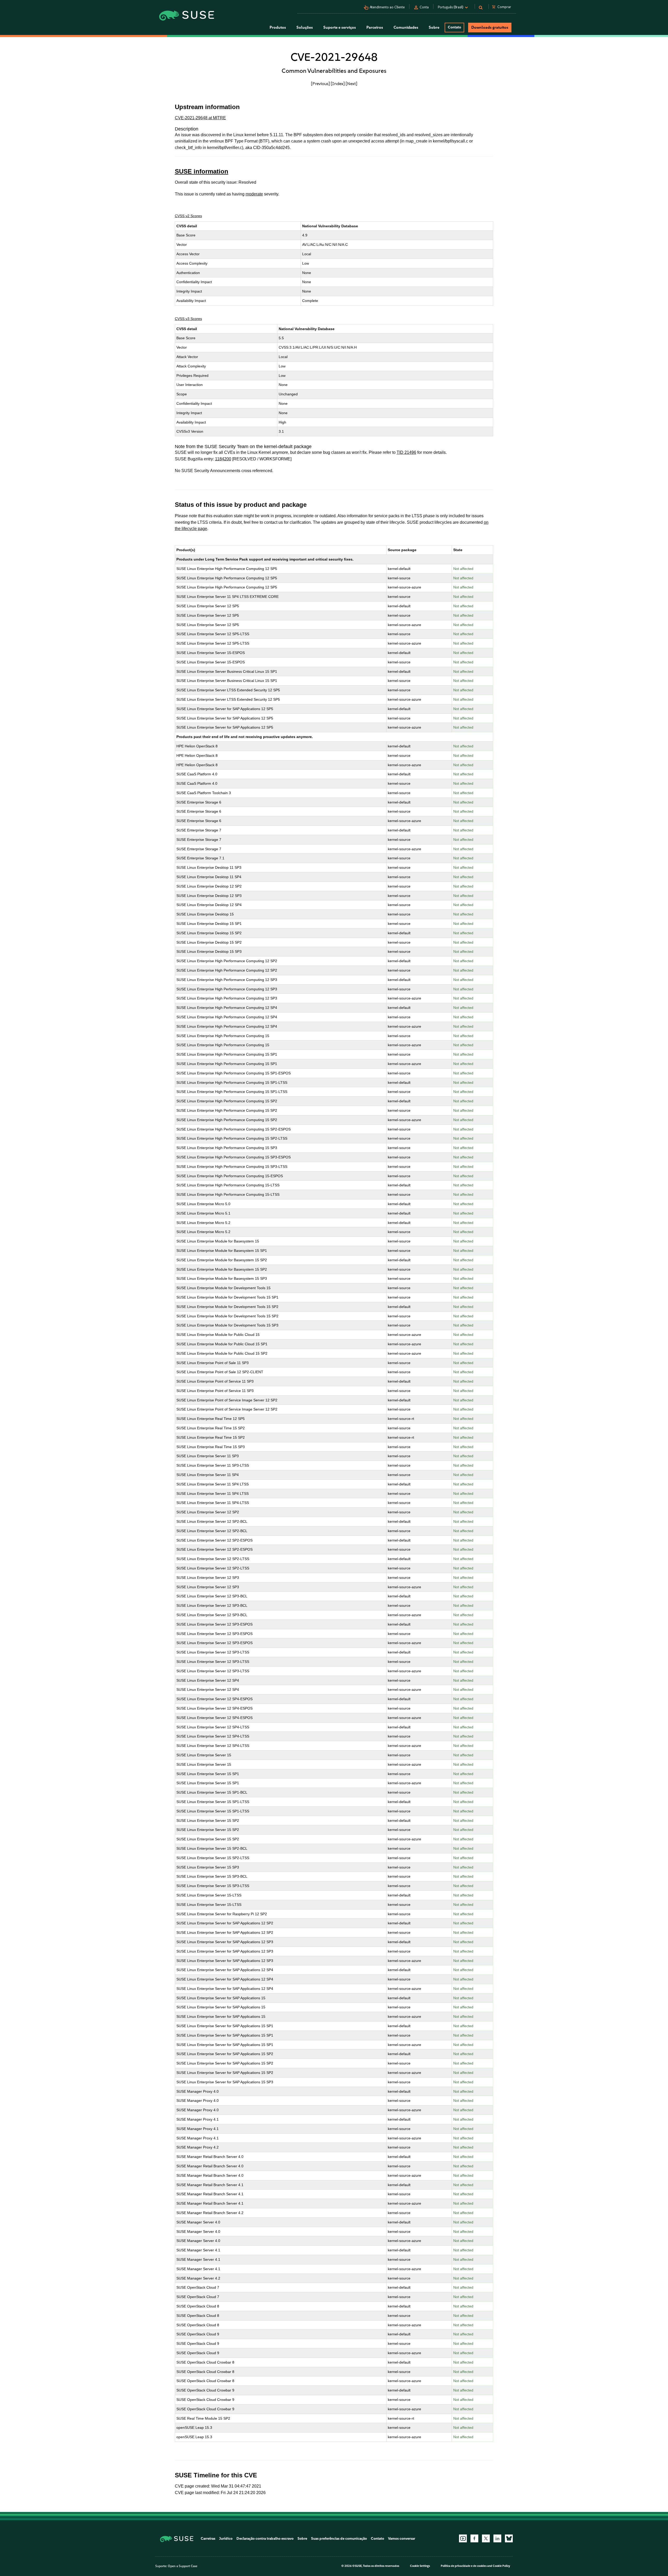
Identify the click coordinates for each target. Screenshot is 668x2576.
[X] (486, 2538)
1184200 (223, 459)
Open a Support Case (183, 2566)
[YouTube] (463, 2538)
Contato (454, 27)
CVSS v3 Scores (188, 319)
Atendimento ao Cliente (387, 7)
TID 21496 (406, 452)
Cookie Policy (501, 2566)
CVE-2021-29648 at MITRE (200, 118)
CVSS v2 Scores (188, 216)
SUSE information (202, 171)
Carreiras (208, 2539)
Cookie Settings (420, 2566)
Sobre (302, 2539)
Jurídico (226, 2539)
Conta (424, 7)
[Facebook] (474, 2538)
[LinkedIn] (497, 2538)
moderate (254, 194)
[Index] (338, 84)
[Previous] (320, 84)
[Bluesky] (509, 2538)
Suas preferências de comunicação (339, 2539)
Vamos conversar (402, 2539)
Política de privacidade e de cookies (464, 2566)
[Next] (351, 84)
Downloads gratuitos (490, 27)
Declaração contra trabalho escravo (265, 2539)
